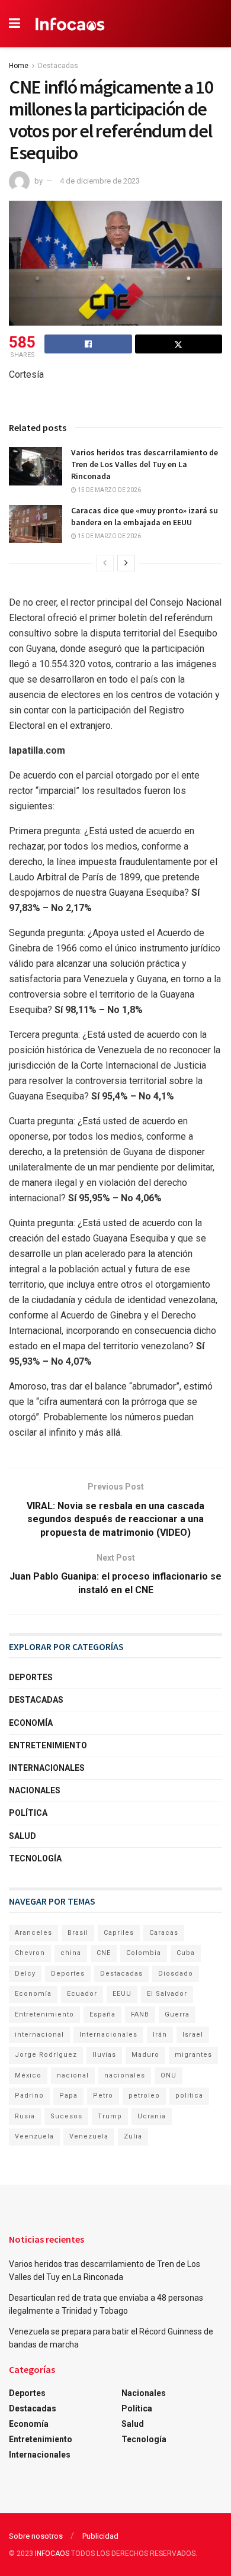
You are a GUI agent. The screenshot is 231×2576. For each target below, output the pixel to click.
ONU (169, 2075)
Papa (68, 2096)
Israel (193, 2035)
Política (28, 1813)
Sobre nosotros (36, 2536)
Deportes (31, 1677)
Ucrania (152, 2116)
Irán (160, 2035)
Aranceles (33, 1933)
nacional (73, 2075)
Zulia (133, 2136)
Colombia (144, 1953)
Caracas (164, 1933)
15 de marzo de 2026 (109, 490)
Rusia (25, 2116)
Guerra (177, 2014)
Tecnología (35, 1858)
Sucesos (66, 2116)
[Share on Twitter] (179, 344)
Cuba (186, 1953)
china (71, 1953)
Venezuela (89, 2136)
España (102, 2014)
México (28, 2075)
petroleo (144, 2096)
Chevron (30, 1953)
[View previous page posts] (105, 563)
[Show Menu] (15, 24)
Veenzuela (34, 2136)
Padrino (29, 2096)
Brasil (78, 1933)
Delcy (25, 1974)
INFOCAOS (52, 2554)
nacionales (125, 2075)
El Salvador (167, 1994)
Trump (110, 2116)
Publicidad (100, 2536)
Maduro (145, 2055)
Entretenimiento (48, 1745)
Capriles (119, 1933)
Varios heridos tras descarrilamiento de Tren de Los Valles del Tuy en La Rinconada (145, 464)
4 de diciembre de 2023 (100, 181)
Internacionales (47, 1768)
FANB (140, 2014)
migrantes (193, 2055)
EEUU (122, 1994)
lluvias (104, 2055)
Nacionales (35, 1790)
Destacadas (58, 66)
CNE (104, 1953)
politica (189, 2096)
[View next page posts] (126, 563)
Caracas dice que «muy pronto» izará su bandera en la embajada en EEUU (145, 516)
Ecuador (82, 1994)
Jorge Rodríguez (46, 2055)
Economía (31, 1723)
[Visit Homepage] (70, 24)
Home (19, 66)
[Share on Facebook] (88, 344)
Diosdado (176, 1974)
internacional (39, 2035)
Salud (23, 1836)
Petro (103, 2096)
